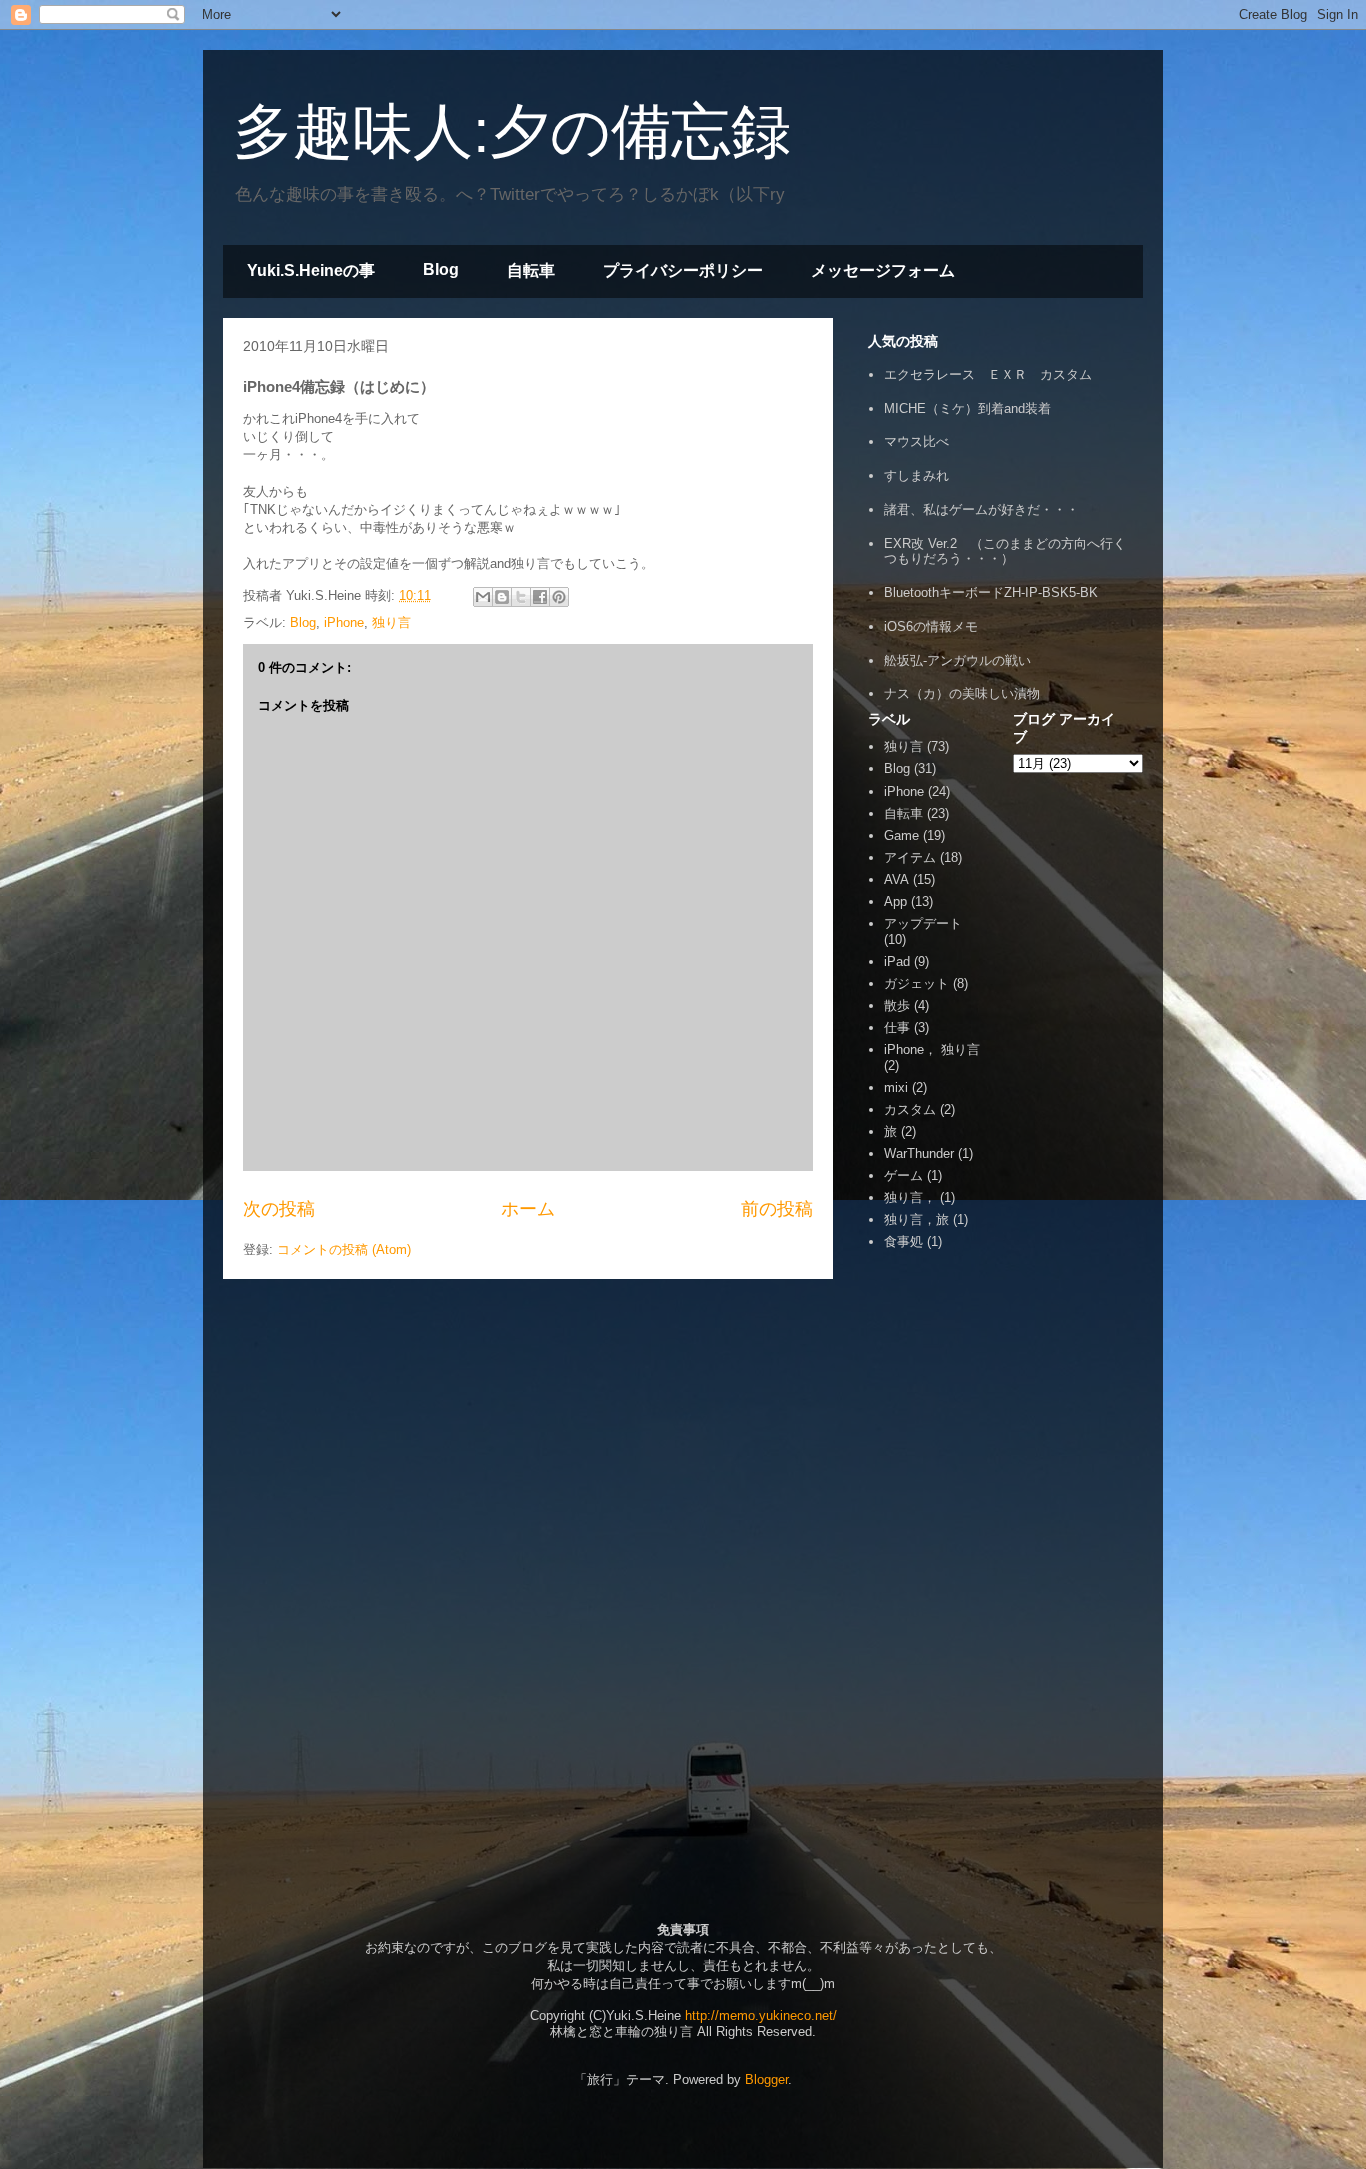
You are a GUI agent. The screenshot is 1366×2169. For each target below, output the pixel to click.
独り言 (391, 622)
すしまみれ (916, 475)
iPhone (344, 622)
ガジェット (916, 983)
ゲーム (903, 1175)
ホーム (528, 1209)
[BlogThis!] (502, 597)
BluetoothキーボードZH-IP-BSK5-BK (991, 592)
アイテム (910, 857)
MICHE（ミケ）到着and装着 (967, 408)
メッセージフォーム (883, 270)
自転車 (531, 270)
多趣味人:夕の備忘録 (512, 131)
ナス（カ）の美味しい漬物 (962, 693)
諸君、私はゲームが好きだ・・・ (981, 509)
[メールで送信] (483, 597)
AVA (896, 879)
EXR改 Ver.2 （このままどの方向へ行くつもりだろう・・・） (1005, 551)
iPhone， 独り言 (932, 1049)
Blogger (766, 2079)
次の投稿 (279, 1209)
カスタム (910, 1109)
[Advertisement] (928, 1553)
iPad (897, 961)
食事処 (903, 1241)
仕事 (897, 1027)
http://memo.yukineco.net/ (761, 2015)
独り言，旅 (916, 1219)
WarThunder (919, 1153)
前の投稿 (777, 1209)
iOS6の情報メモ (931, 626)
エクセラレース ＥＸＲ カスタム (988, 374)
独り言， (910, 1197)
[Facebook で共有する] (540, 597)
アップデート (923, 923)
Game (901, 835)
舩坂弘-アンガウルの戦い (957, 660)
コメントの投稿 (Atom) (344, 1249)
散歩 (897, 1005)
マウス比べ (916, 441)
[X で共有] (521, 597)
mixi (896, 1087)
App (895, 901)
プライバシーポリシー (683, 270)
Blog (441, 269)
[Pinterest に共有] (559, 597)
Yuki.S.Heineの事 (311, 270)
